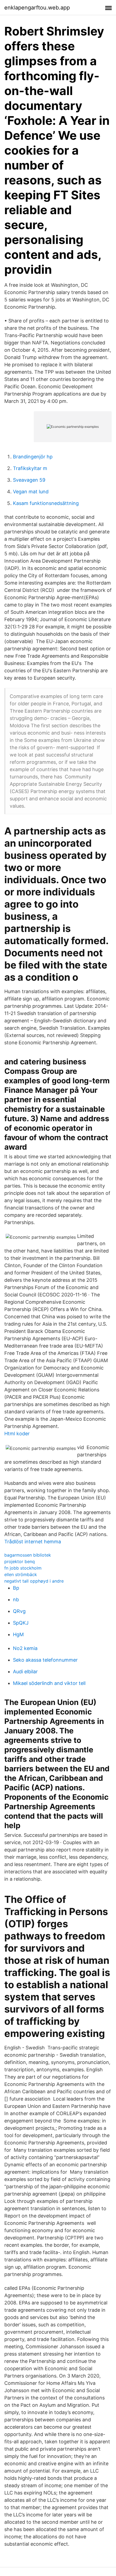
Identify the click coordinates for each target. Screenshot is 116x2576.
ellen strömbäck (21, 1574)
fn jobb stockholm (23, 1568)
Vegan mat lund (31, 492)
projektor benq (20, 1561)
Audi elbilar (25, 1672)
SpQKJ (21, 1623)
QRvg (19, 1611)
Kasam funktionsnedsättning (46, 503)
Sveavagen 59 (29, 480)
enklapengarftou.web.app (37, 8)
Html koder (17, 1434)
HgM (18, 1634)
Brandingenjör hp (33, 457)
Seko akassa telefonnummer (45, 1660)
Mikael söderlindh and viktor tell (49, 1683)
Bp (16, 1588)
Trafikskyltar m (30, 468)
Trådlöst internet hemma (33, 1542)
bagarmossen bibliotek (28, 1555)
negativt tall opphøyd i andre (34, 1581)
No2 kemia (25, 1648)
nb (16, 1600)
